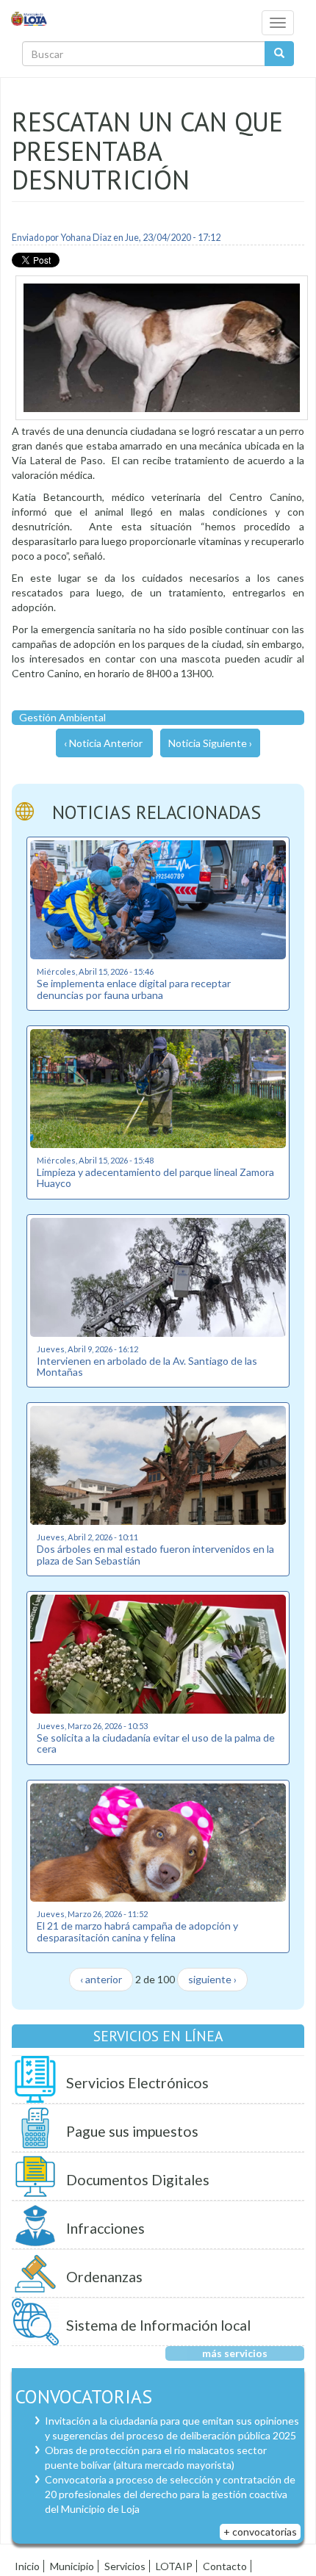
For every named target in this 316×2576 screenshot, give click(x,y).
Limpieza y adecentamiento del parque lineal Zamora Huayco (155, 1177)
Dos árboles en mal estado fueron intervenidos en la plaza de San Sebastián (155, 1554)
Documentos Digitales (138, 2180)
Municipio (72, 2566)
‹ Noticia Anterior (103, 743)
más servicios (235, 2353)
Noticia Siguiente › (210, 743)
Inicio (27, 2566)
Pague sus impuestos (132, 2131)
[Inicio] (29, 18)
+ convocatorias (260, 2532)
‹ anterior (101, 1979)
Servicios (125, 2566)
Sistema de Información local (158, 2325)
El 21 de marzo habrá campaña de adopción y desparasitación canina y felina (137, 1931)
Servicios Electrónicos (137, 2083)
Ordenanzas (104, 2277)
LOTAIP (174, 2566)
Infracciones (105, 2228)
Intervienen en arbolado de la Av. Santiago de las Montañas (147, 1366)
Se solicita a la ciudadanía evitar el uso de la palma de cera (156, 1743)
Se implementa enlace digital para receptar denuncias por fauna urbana (134, 989)
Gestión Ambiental (62, 717)
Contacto (225, 2566)
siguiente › (212, 1979)
